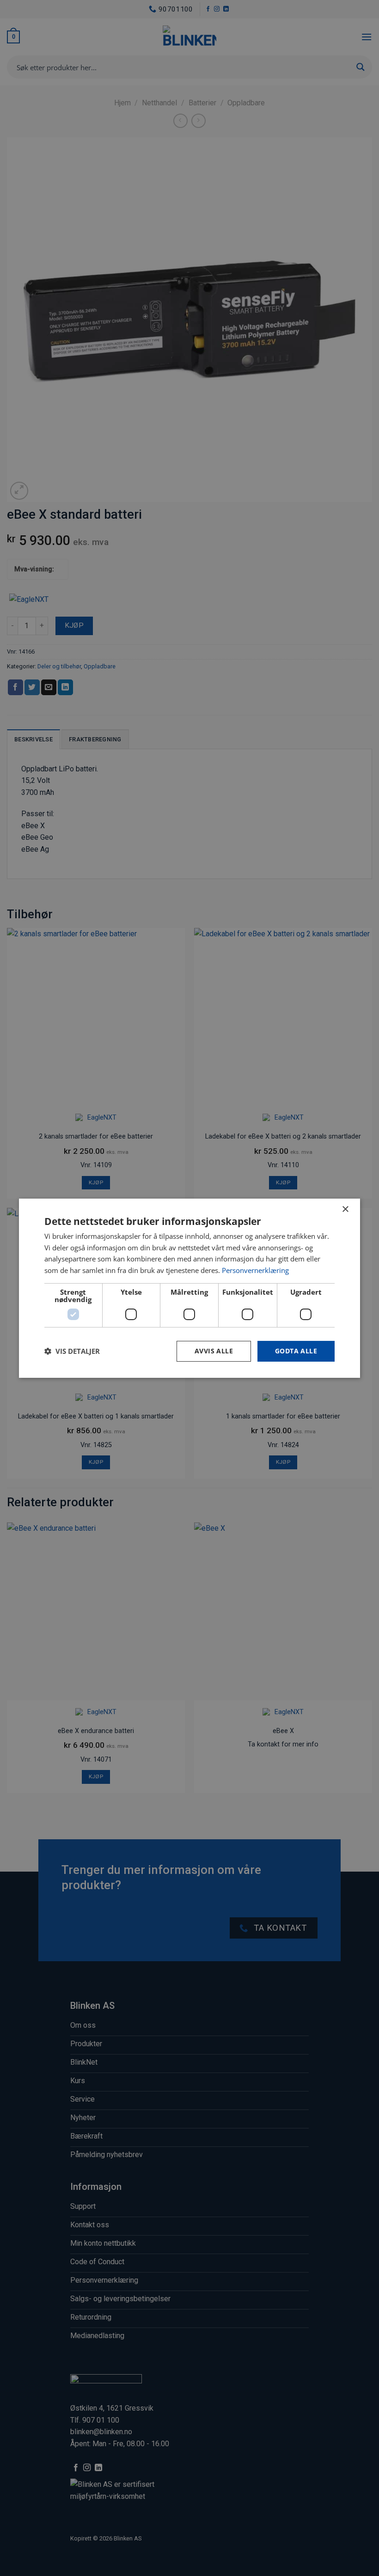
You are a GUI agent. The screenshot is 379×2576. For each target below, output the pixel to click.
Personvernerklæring (255, 1270)
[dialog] (189, 1288)
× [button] (345, 1209)
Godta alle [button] (296, 1351)
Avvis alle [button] (214, 1351)
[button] (72, 1351)
